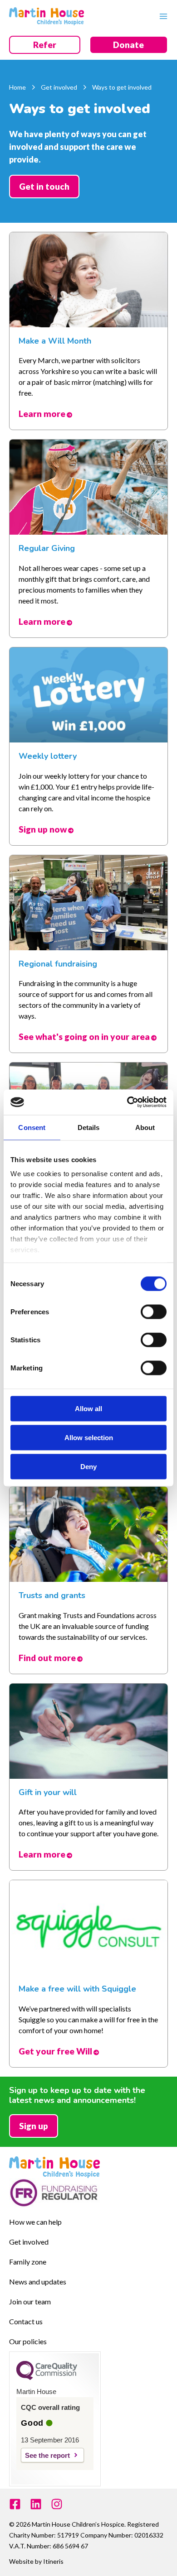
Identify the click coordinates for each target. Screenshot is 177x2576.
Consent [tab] (32, 1127)
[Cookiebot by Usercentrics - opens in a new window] (127, 1102)
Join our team (30, 2301)
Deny (88, 1466)
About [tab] (145, 1127)
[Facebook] (15, 2504)
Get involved (29, 2242)
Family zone (28, 2262)
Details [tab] (89, 1127)
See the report (47, 2455)
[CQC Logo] (47, 2378)
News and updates (38, 2282)
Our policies (28, 2341)
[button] (45, 45)
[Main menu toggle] (161, 16)
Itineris (53, 2561)
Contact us (26, 2321)
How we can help (35, 2222)
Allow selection (89, 1437)
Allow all (88, 1408)
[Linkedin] (36, 2504)
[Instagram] (57, 2504)
